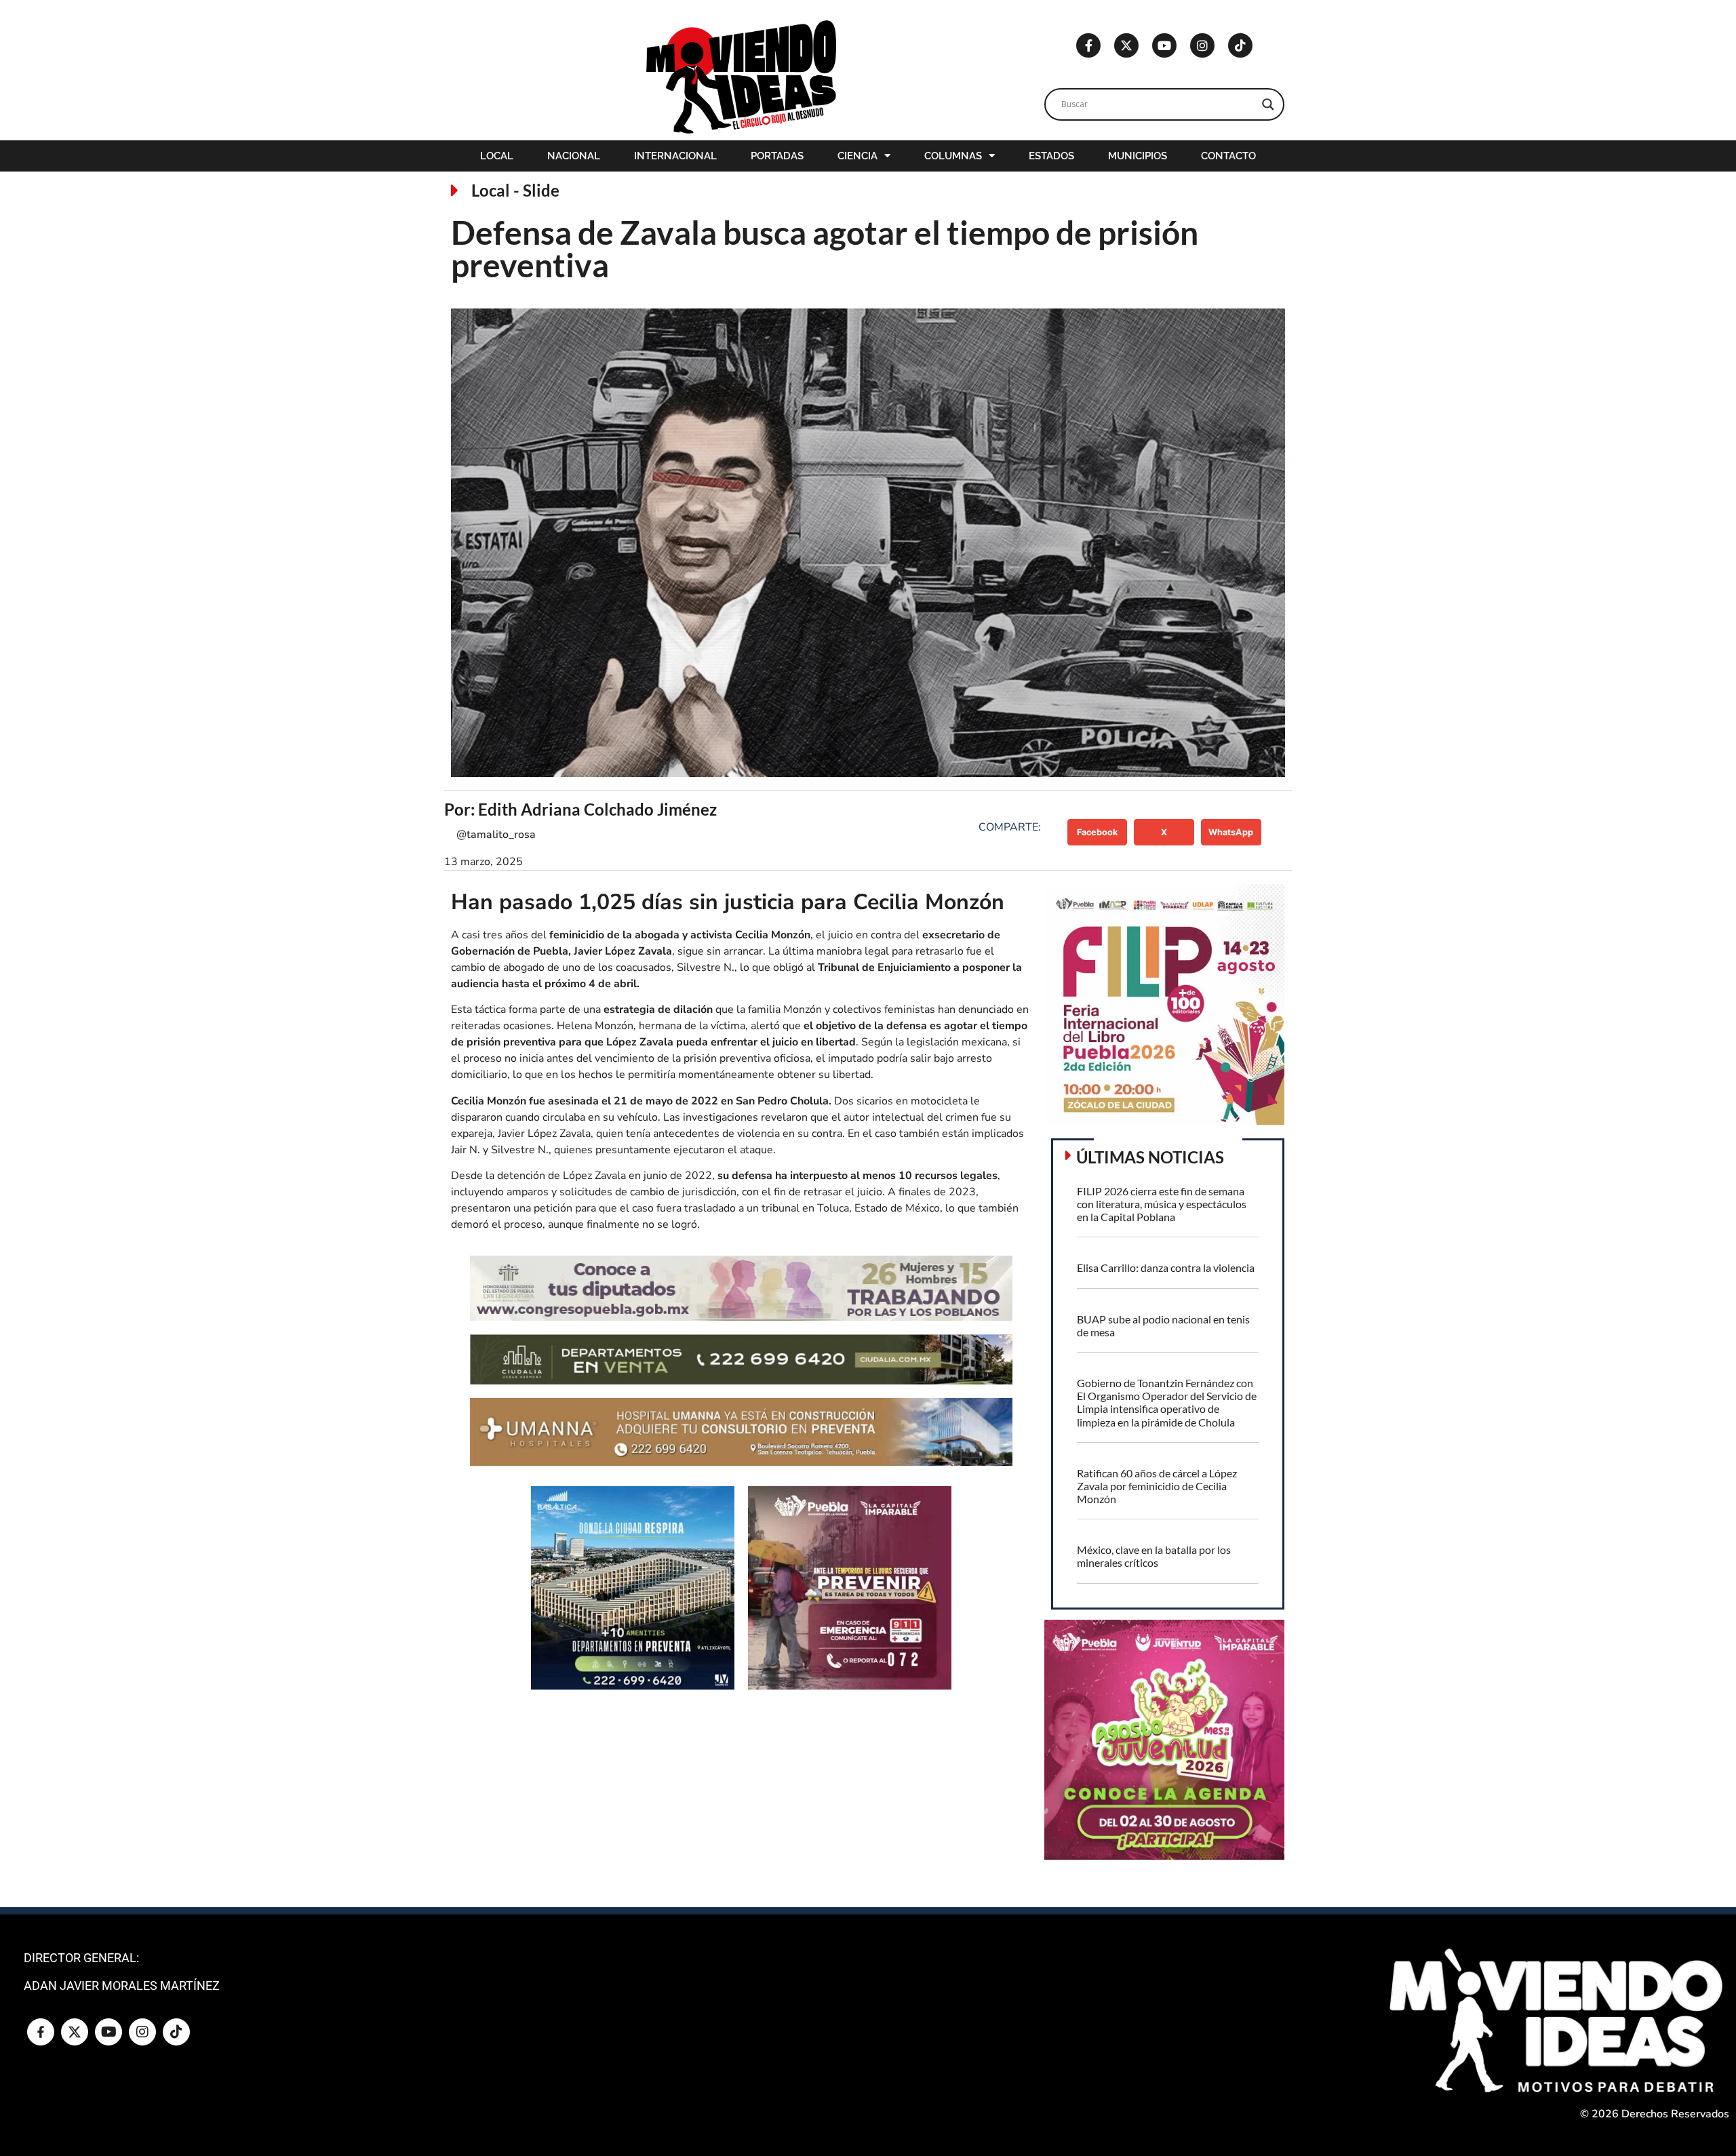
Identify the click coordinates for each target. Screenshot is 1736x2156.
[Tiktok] (1240, 45)
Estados (1051, 156)
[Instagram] (1202, 45)
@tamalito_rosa (496, 835)
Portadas (777, 156)
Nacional (574, 156)
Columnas (953, 156)
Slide (541, 190)
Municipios (1138, 156)
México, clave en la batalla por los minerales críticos (1154, 1556)
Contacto (1228, 156)
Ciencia (857, 156)
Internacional (675, 156)
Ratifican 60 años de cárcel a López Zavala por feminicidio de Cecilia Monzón (1157, 1486)
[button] (1098, 832)
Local (497, 156)
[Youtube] (1164, 45)
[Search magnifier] (1268, 104)
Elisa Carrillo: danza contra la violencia (1166, 1267)
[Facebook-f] (1088, 45)
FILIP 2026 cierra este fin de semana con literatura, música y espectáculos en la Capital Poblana (1162, 1204)
